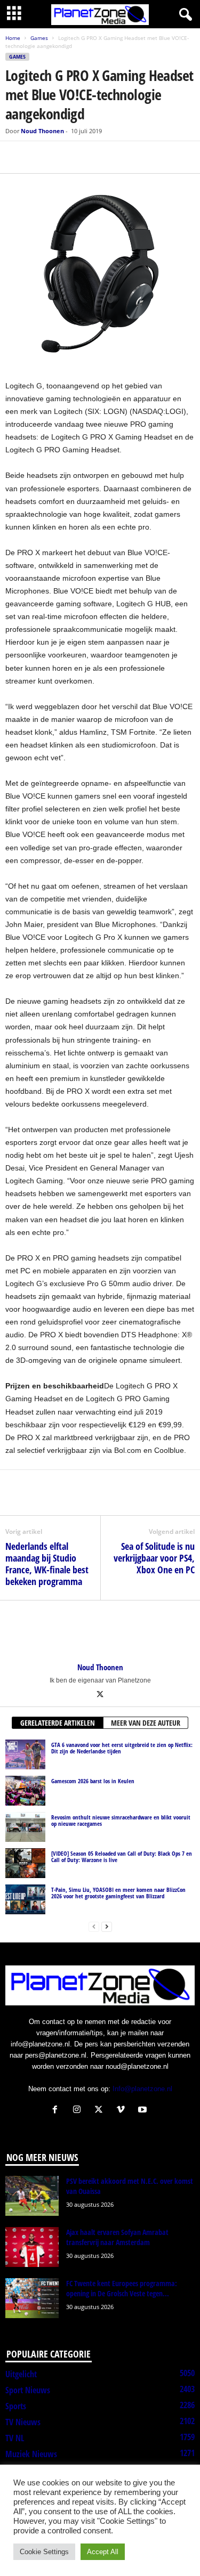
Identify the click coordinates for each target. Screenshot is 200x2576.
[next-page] (107, 1926)
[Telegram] (90, 157)
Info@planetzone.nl (142, 2089)
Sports (16, 2406)
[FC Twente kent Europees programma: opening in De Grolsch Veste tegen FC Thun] (32, 2298)
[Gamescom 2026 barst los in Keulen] (25, 1791)
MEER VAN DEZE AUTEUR (146, 1723)
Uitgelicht (21, 2374)
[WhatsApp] (65, 157)
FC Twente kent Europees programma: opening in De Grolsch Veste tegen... (122, 2288)
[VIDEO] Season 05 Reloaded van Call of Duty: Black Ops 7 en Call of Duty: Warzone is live (122, 1856)
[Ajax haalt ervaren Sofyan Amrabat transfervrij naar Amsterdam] (32, 2247)
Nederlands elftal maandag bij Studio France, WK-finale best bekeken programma (47, 1564)
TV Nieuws (23, 2422)
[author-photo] (100, 1631)
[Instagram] (79, 2111)
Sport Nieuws (28, 2390)
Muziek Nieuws (31, 2454)
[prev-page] (94, 1926)
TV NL (15, 2438)
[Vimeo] (123, 2111)
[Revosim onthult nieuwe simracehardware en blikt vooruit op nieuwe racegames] (25, 1827)
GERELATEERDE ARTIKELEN (58, 1723)
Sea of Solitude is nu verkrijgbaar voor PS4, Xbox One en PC (154, 1558)
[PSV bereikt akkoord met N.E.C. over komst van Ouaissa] (32, 2196)
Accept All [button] (103, 2552)
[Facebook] (16, 157)
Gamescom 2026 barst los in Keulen (93, 1781)
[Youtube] (144, 2111)
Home (13, 38)
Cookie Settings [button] (44, 2552)
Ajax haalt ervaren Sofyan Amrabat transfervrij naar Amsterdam (117, 2237)
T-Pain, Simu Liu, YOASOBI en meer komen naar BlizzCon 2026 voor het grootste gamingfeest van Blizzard (118, 1893)
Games (39, 38)
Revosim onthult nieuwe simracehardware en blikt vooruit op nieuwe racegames (121, 1820)
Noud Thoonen (42, 131)
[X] (41, 157)
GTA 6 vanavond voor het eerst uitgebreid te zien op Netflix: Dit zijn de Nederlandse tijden (122, 1748)
